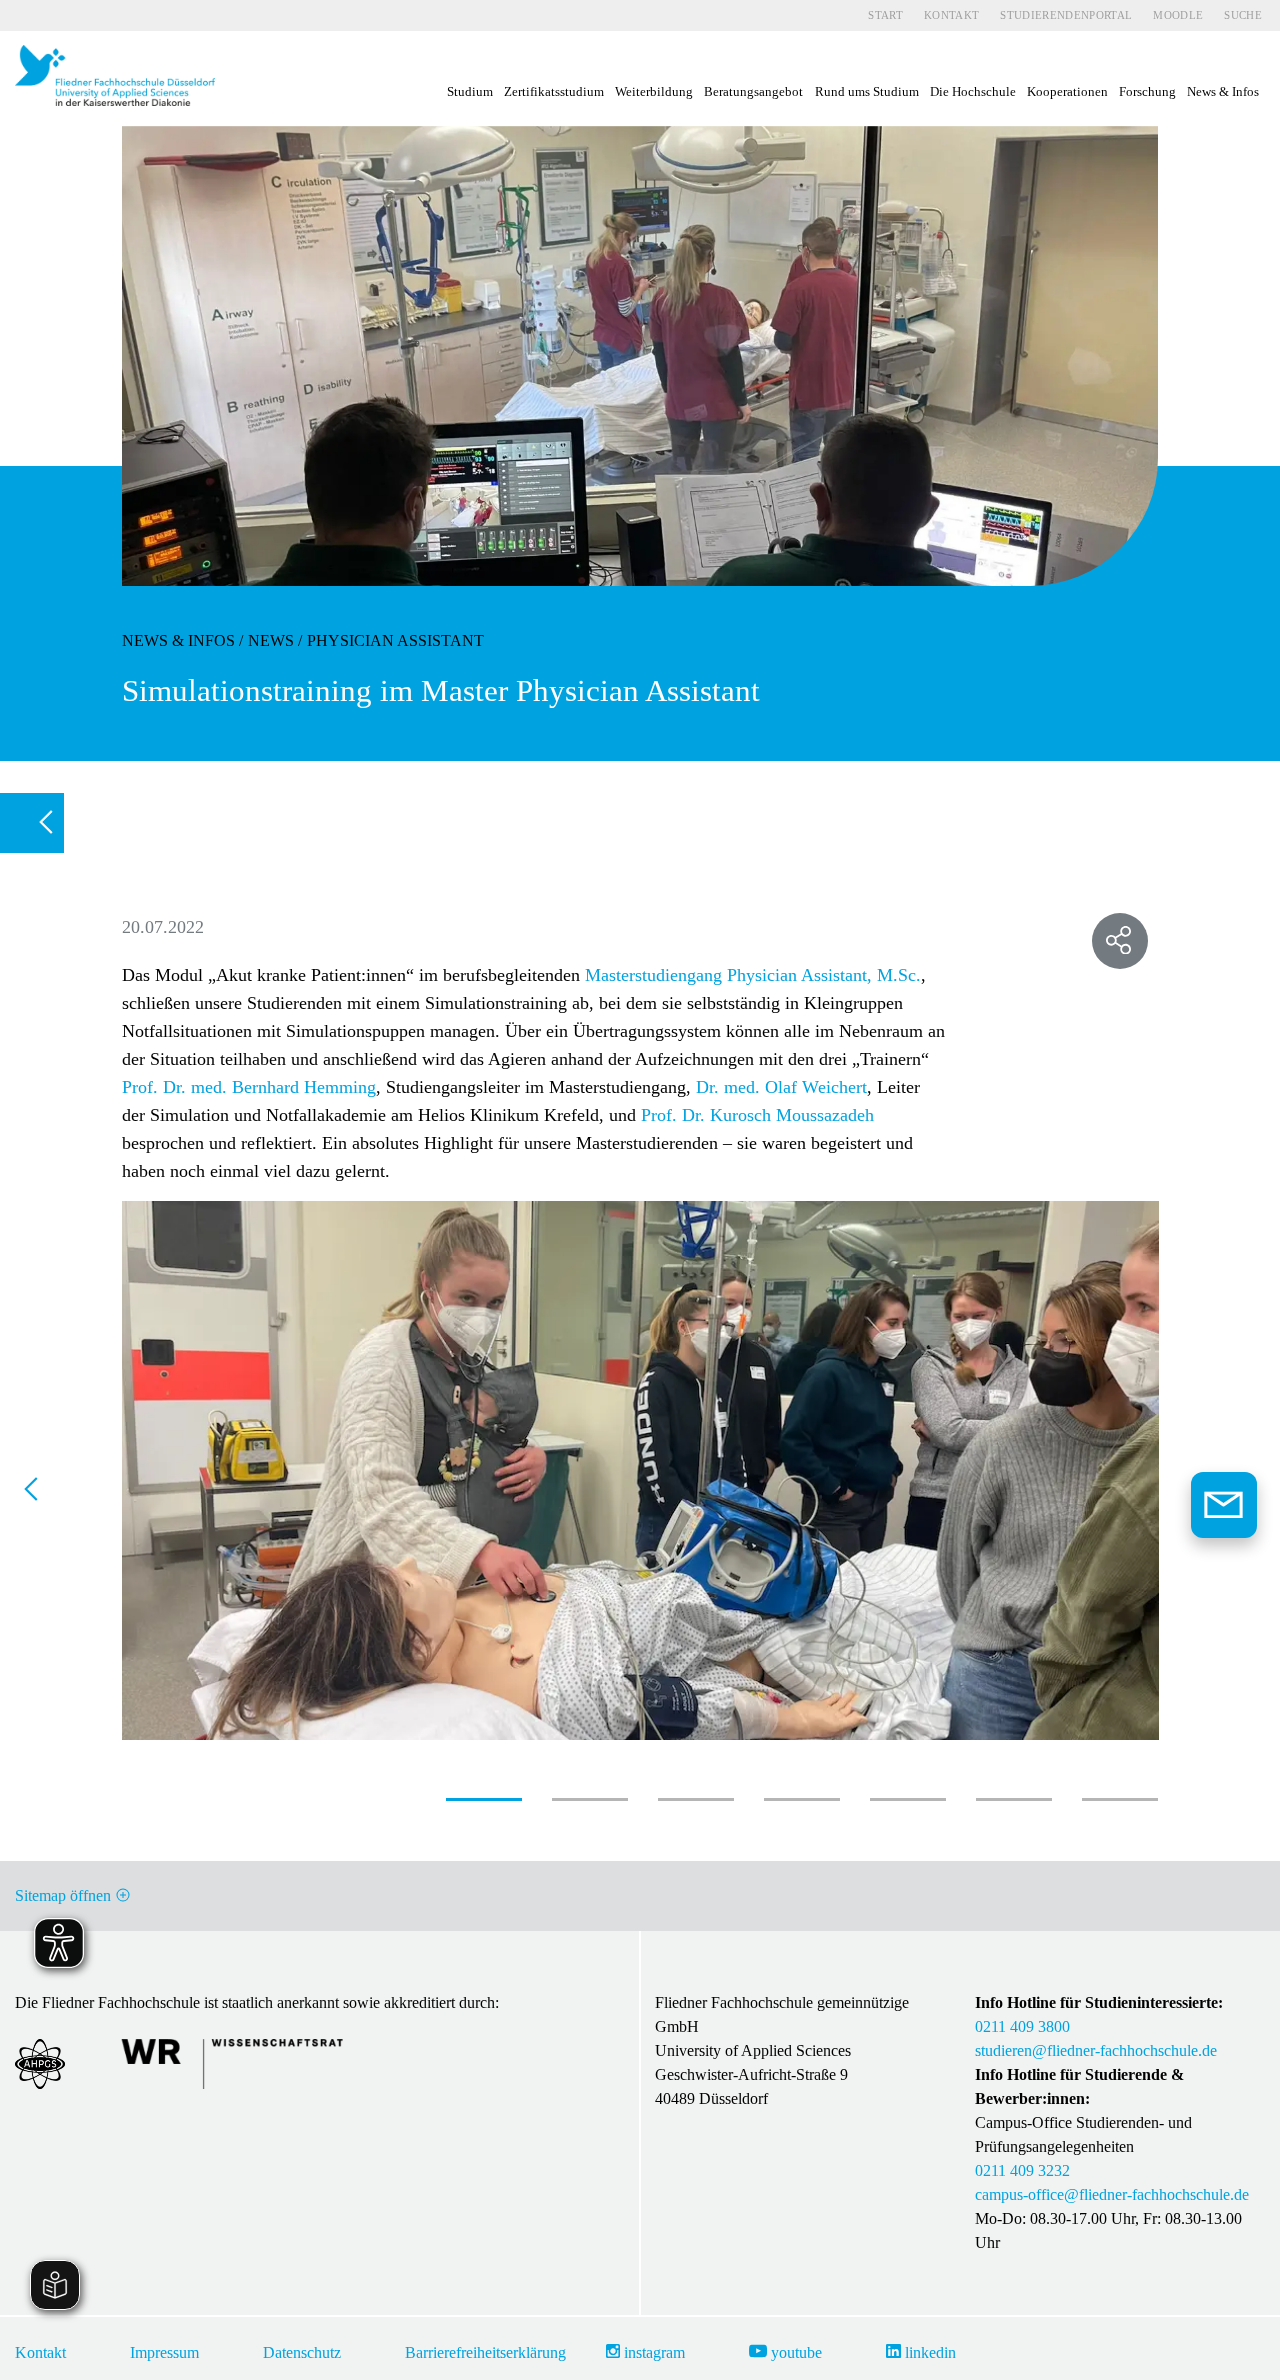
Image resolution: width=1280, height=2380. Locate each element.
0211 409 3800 (1022, 2026)
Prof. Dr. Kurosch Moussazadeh (757, 1115)
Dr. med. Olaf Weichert (781, 1087)
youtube (794, 2352)
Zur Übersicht (40, 823)
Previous (39, 1495)
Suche (1243, 15)
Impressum (164, 2352)
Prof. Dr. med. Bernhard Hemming (249, 1087)
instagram (652, 2352)
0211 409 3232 (1022, 2170)
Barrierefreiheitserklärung (485, 2352)
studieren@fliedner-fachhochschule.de (1096, 2050)
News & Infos (178, 640)
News (271, 640)
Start (885, 15)
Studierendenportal (1066, 15)
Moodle (1178, 15)
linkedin (928, 2352)
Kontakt (951, 15)
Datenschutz (302, 2352)
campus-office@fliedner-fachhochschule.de (1112, 2194)
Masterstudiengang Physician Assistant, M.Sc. (753, 975)
